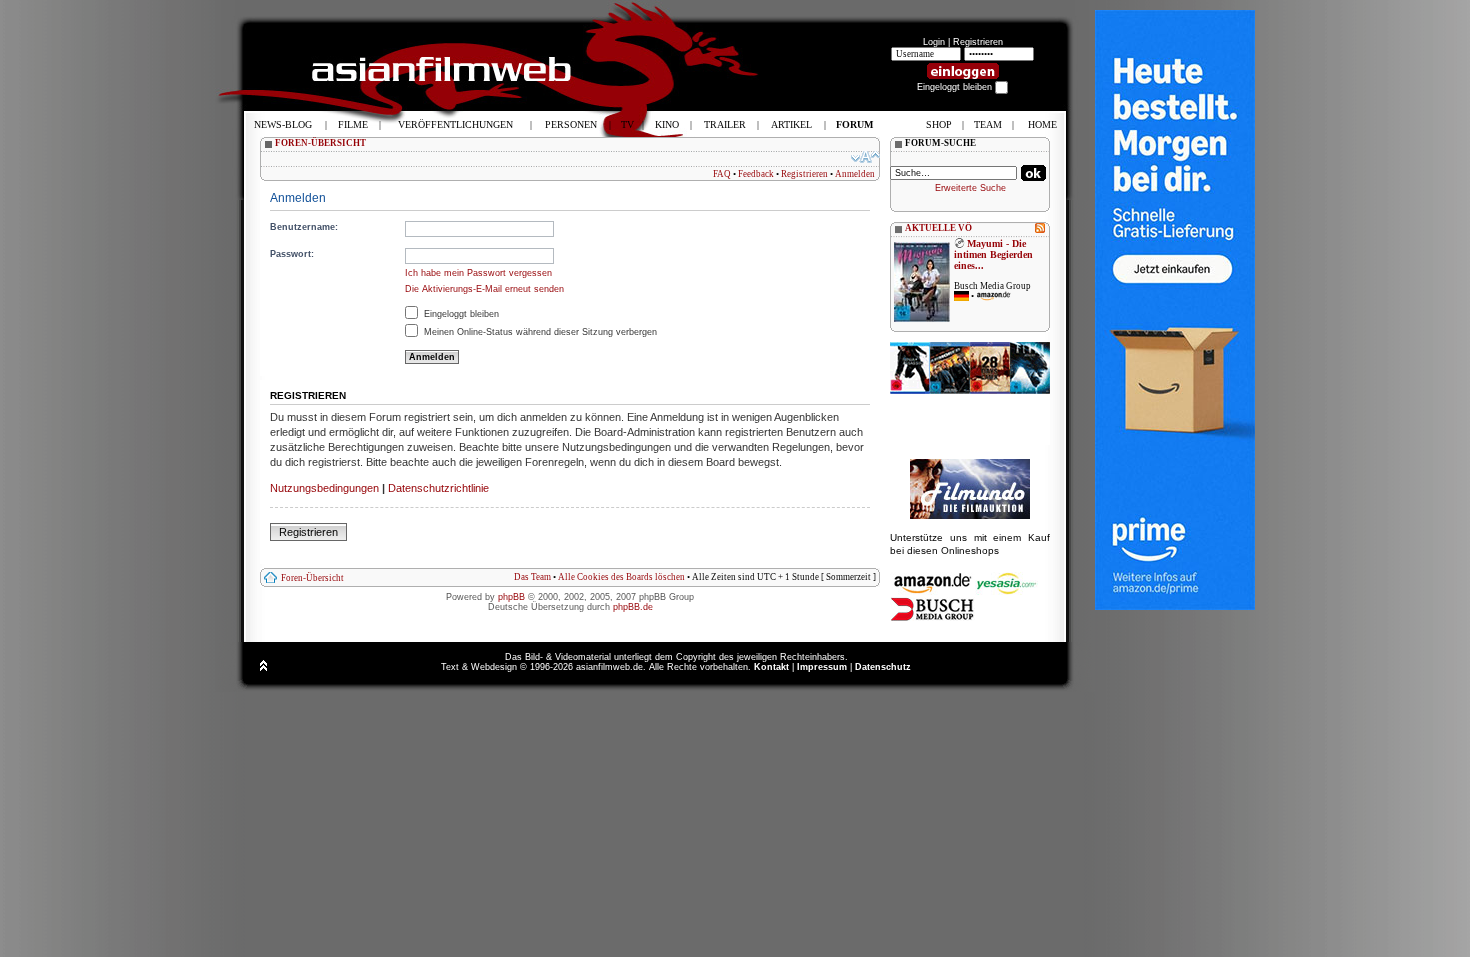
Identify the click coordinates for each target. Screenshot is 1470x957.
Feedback (756, 174)
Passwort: (292, 254)
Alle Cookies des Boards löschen (621, 577)
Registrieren (978, 42)
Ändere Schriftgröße (865, 157)
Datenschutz (883, 667)
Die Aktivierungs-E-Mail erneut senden (484, 289)
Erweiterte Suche (970, 188)
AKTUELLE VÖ (938, 228)
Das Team (532, 577)
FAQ (722, 174)
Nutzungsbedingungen (324, 488)
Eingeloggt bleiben (460, 314)
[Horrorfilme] (970, 516)
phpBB (511, 597)
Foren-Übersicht (312, 578)
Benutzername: (304, 227)
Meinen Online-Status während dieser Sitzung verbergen (539, 332)
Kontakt (771, 667)
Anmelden (855, 174)
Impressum (822, 667)
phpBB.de (633, 607)
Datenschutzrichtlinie (438, 488)
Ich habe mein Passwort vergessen (478, 273)
